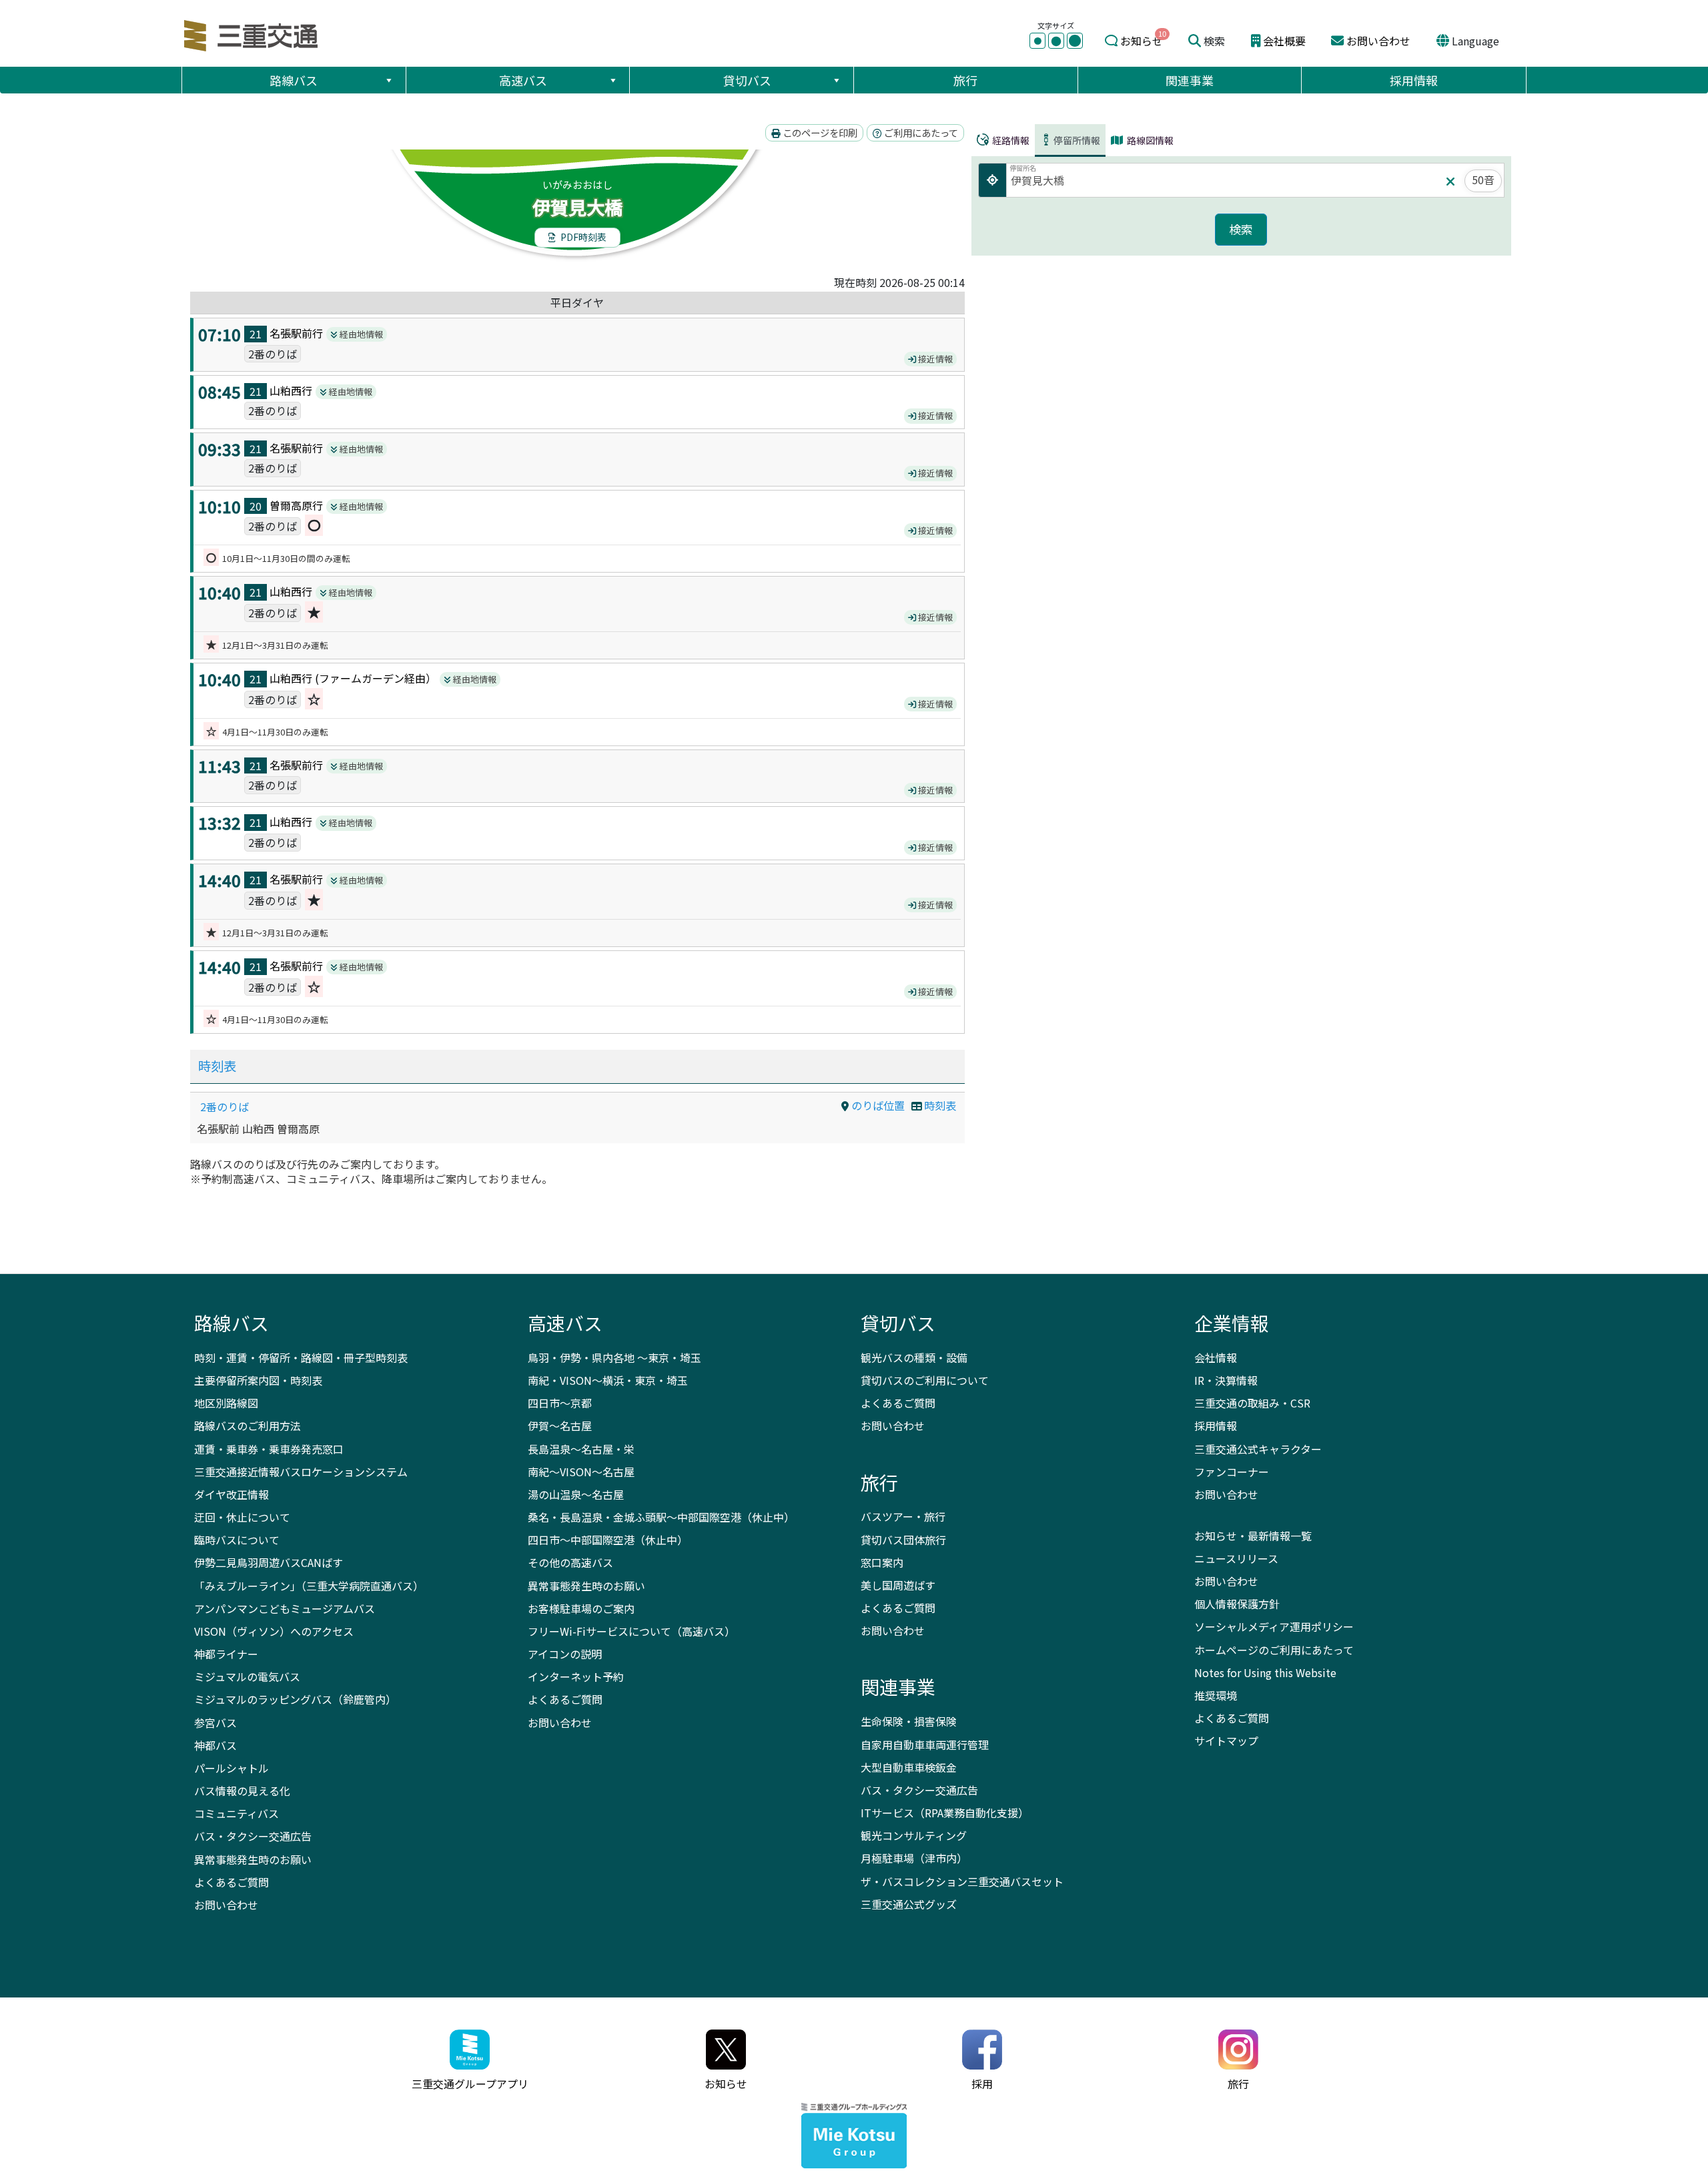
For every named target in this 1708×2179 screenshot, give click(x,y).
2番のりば (225, 1107)
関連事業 (1190, 80)
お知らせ (1142, 41)
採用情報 (1414, 80)
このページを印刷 (819, 132)
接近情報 (934, 359)
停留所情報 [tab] (1077, 140)
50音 (1483, 180)
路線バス (294, 80)
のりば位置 (877, 1105)
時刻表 (217, 1066)
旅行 (965, 80)
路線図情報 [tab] (1149, 140)
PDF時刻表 (582, 237)
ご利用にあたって (920, 132)
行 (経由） (373, 678)
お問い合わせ (1378, 41)
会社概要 (1284, 41)
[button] (388, 80)
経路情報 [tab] (1010, 140)
